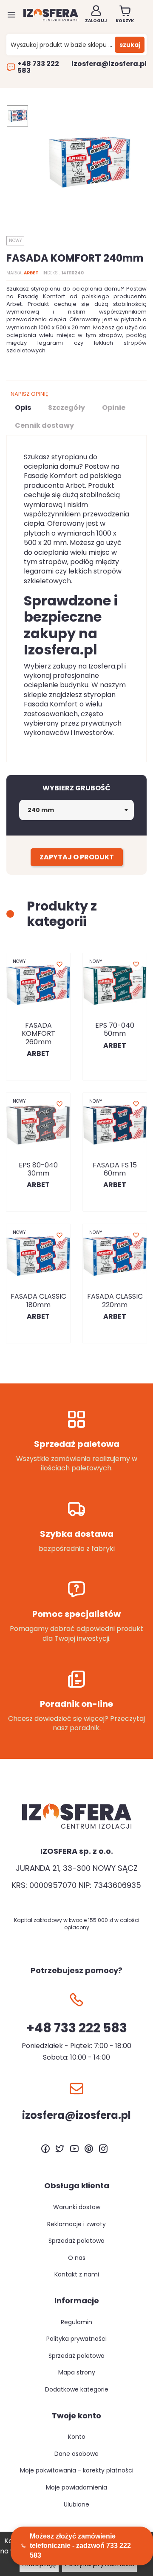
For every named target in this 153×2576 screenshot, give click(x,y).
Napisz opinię (29, 394)
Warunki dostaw (77, 2207)
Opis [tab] (23, 408)
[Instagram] (103, 2149)
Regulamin (76, 2322)
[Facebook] (45, 2149)
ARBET (31, 273)
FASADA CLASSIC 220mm (115, 1300)
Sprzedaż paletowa (76, 2241)
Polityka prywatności (76, 2339)
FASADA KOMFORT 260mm (38, 1033)
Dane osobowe (76, 2454)
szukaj (130, 45)
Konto (77, 2437)
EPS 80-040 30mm (38, 1169)
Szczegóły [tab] (67, 408)
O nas (77, 2258)
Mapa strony (77, 2372)
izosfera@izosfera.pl (109, 64)
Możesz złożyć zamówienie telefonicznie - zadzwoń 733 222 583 (80, 2546)
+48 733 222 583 (38, 67)
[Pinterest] (89, 2149)
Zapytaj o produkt (77, 857)
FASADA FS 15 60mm (115, 1169)
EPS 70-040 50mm (115, 1029)
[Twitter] (60, 2149)
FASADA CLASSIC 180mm (38, 1300)
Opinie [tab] (114, 408)
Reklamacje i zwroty (76, 2224)
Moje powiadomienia (76, 2487)
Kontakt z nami (77, 2274)
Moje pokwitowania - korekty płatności (77, 2470)
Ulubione (76, 2504)
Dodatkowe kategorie (77, 2389)
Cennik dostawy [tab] (44, 425)
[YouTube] (74, 2149)
